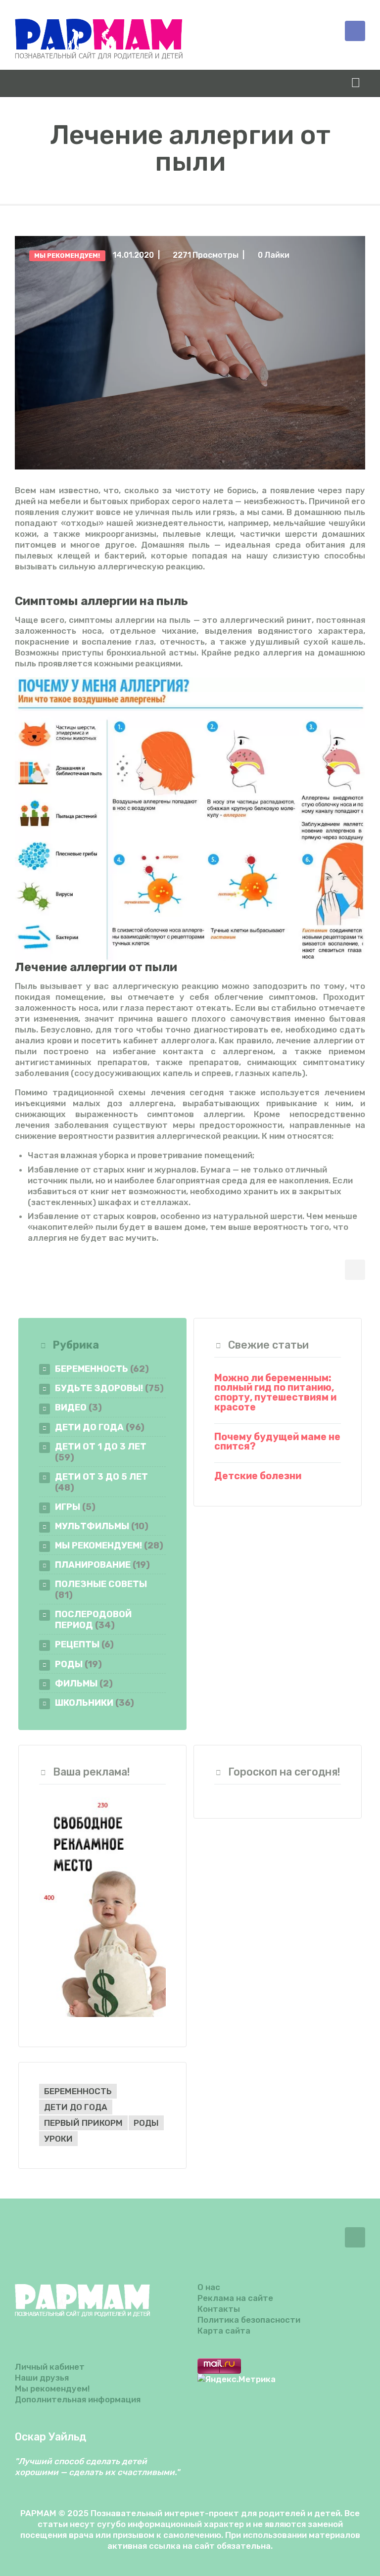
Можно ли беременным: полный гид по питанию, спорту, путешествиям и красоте (275, 1393)
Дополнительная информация (78, 2399)
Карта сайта (224, 2331)
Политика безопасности (249, 2320)
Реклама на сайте (235, 2298)
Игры (68, 1507)
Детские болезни (258, 1476)
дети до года (76, 2107)
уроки (58, 2139)
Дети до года (89, 1427)
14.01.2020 (133, 255)
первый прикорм (83, 2123)
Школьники (84, 1703)
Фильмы (76, 1683)
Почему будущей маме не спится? (277, 1442)
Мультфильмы (92, 1526)
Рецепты (77, 1644)
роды (146, 2123)
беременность (78, 2091)
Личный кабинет (50, 2367)
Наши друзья (42, 2378)
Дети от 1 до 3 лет (101, 1446)
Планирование (93, 1565)
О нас (209, 2287)
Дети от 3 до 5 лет (101, 1476)
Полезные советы (101, 1584)
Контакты (219, 2309)
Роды (69, 1664)
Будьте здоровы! (99, 1388)
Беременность (92, 1369)
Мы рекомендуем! (67, 256)
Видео (71, 1407)
